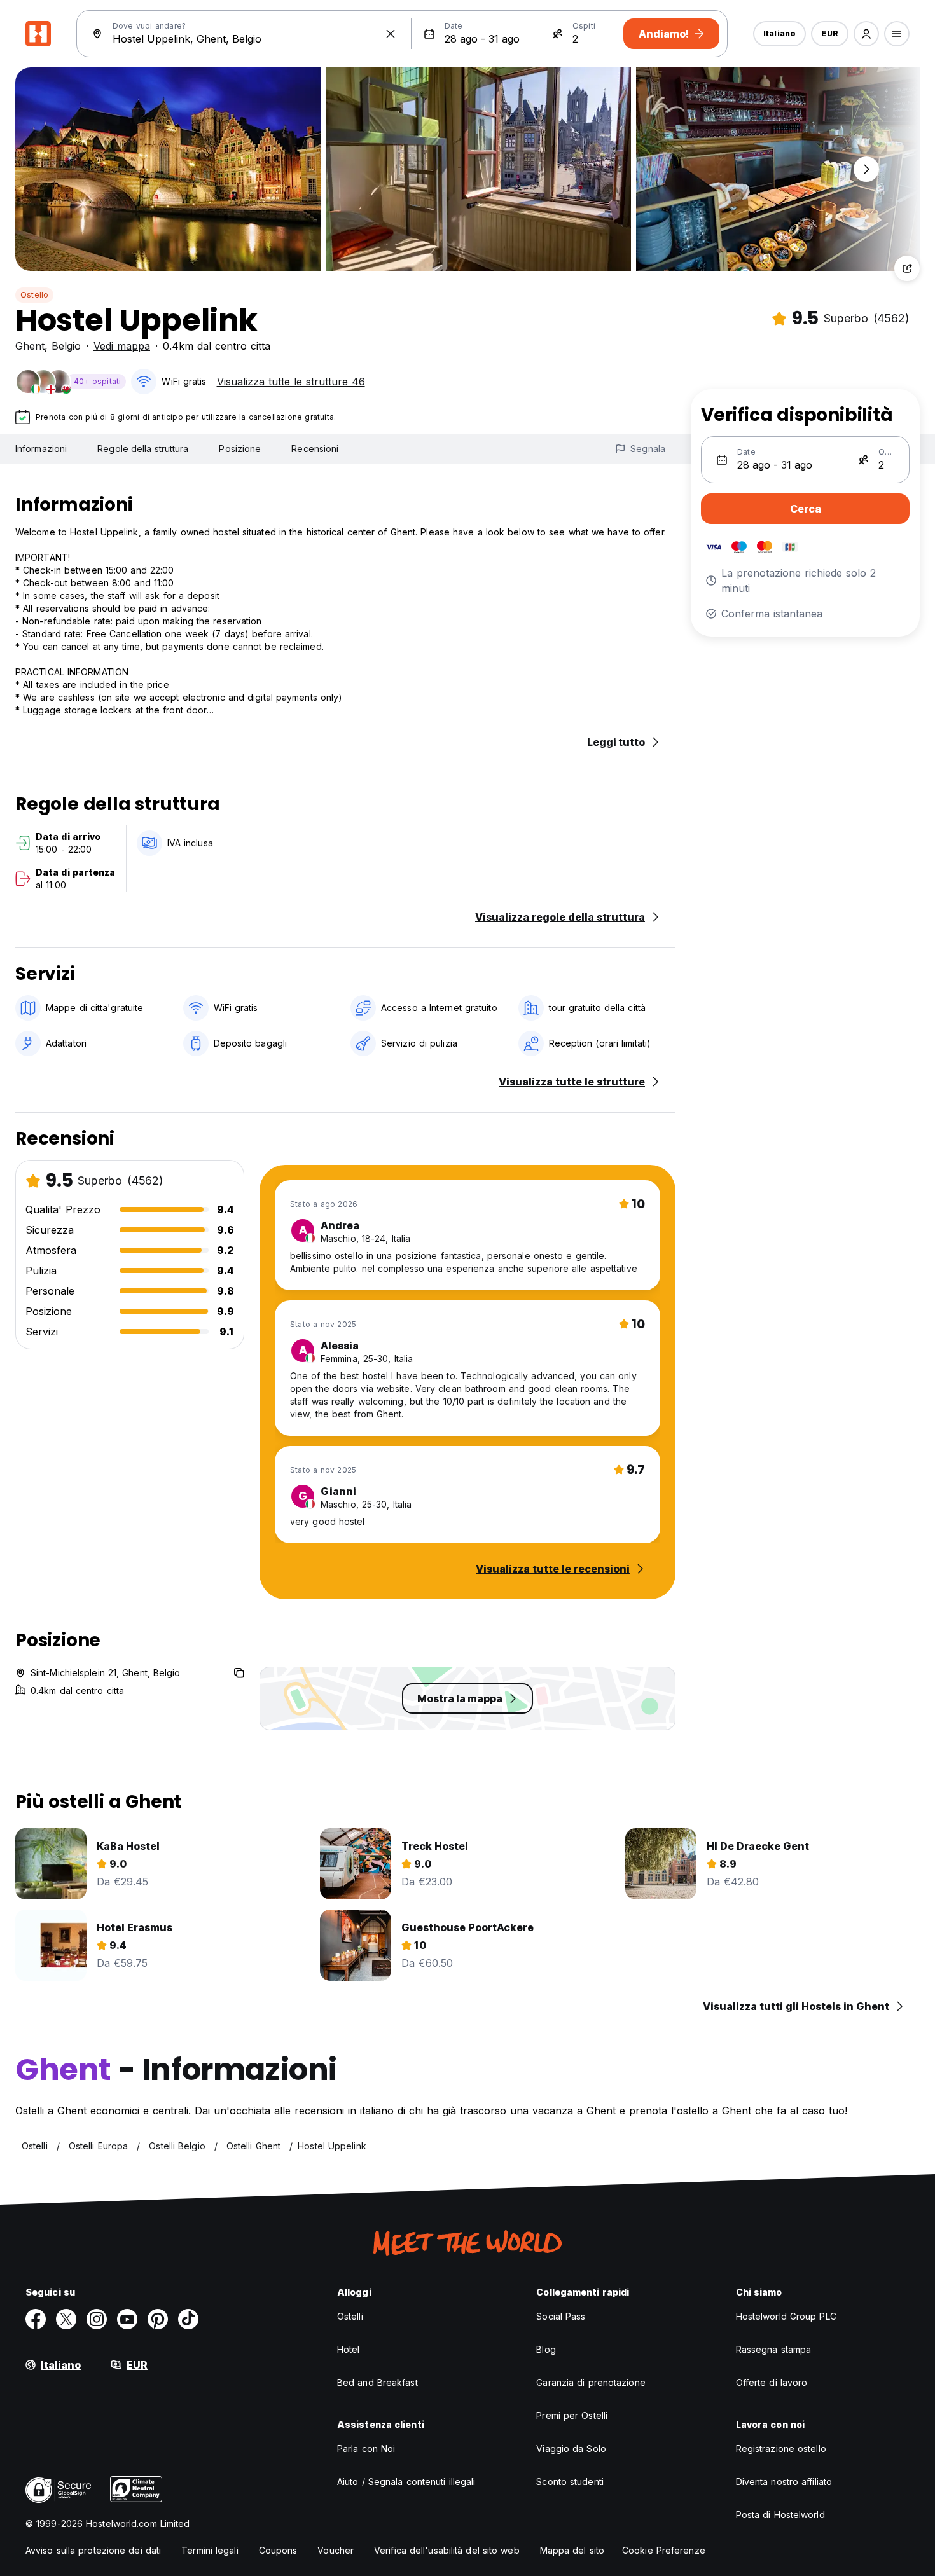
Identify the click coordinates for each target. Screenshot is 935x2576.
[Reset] (391, 34)
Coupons (278, 2550)
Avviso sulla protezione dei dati (93, 2550)
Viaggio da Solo (571, 2449)
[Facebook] (36, 2319)
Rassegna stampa (774, 2349)
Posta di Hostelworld (780, 2515)
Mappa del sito (572, 2550)
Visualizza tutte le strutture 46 (291, 382)
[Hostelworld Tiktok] (188, 2319)
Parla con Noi (366, 2449)
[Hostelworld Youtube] (127, 2319)
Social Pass (561, 2316)
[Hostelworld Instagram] (97, 2319)
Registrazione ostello (781, 2449)
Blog (546, 2349)
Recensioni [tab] (315, 449)
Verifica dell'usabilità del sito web (447, 2550)
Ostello (34, 295)
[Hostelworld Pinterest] (158, 2319)
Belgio (66, 346)
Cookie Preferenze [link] (664, 2550)
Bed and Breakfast (377, 2382)
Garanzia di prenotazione (591, 2382)
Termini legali (210, 2550)
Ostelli (350, 2316)
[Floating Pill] (866, 169)
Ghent (30, 346)
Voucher (336, 2550)
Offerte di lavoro (772, 2382)
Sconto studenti (570, 2482)
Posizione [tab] (240, 449)
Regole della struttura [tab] (143, 449)
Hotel (349, 2349)
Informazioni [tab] (41, 449)
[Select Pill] (866, 34)
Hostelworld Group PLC (786, 2316)
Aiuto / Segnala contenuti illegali (406, 2482)
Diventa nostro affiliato (784, 2482)
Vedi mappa (122, 346)
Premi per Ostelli (572, 2415)
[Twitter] (66, 2319)
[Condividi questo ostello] (907, 268)
